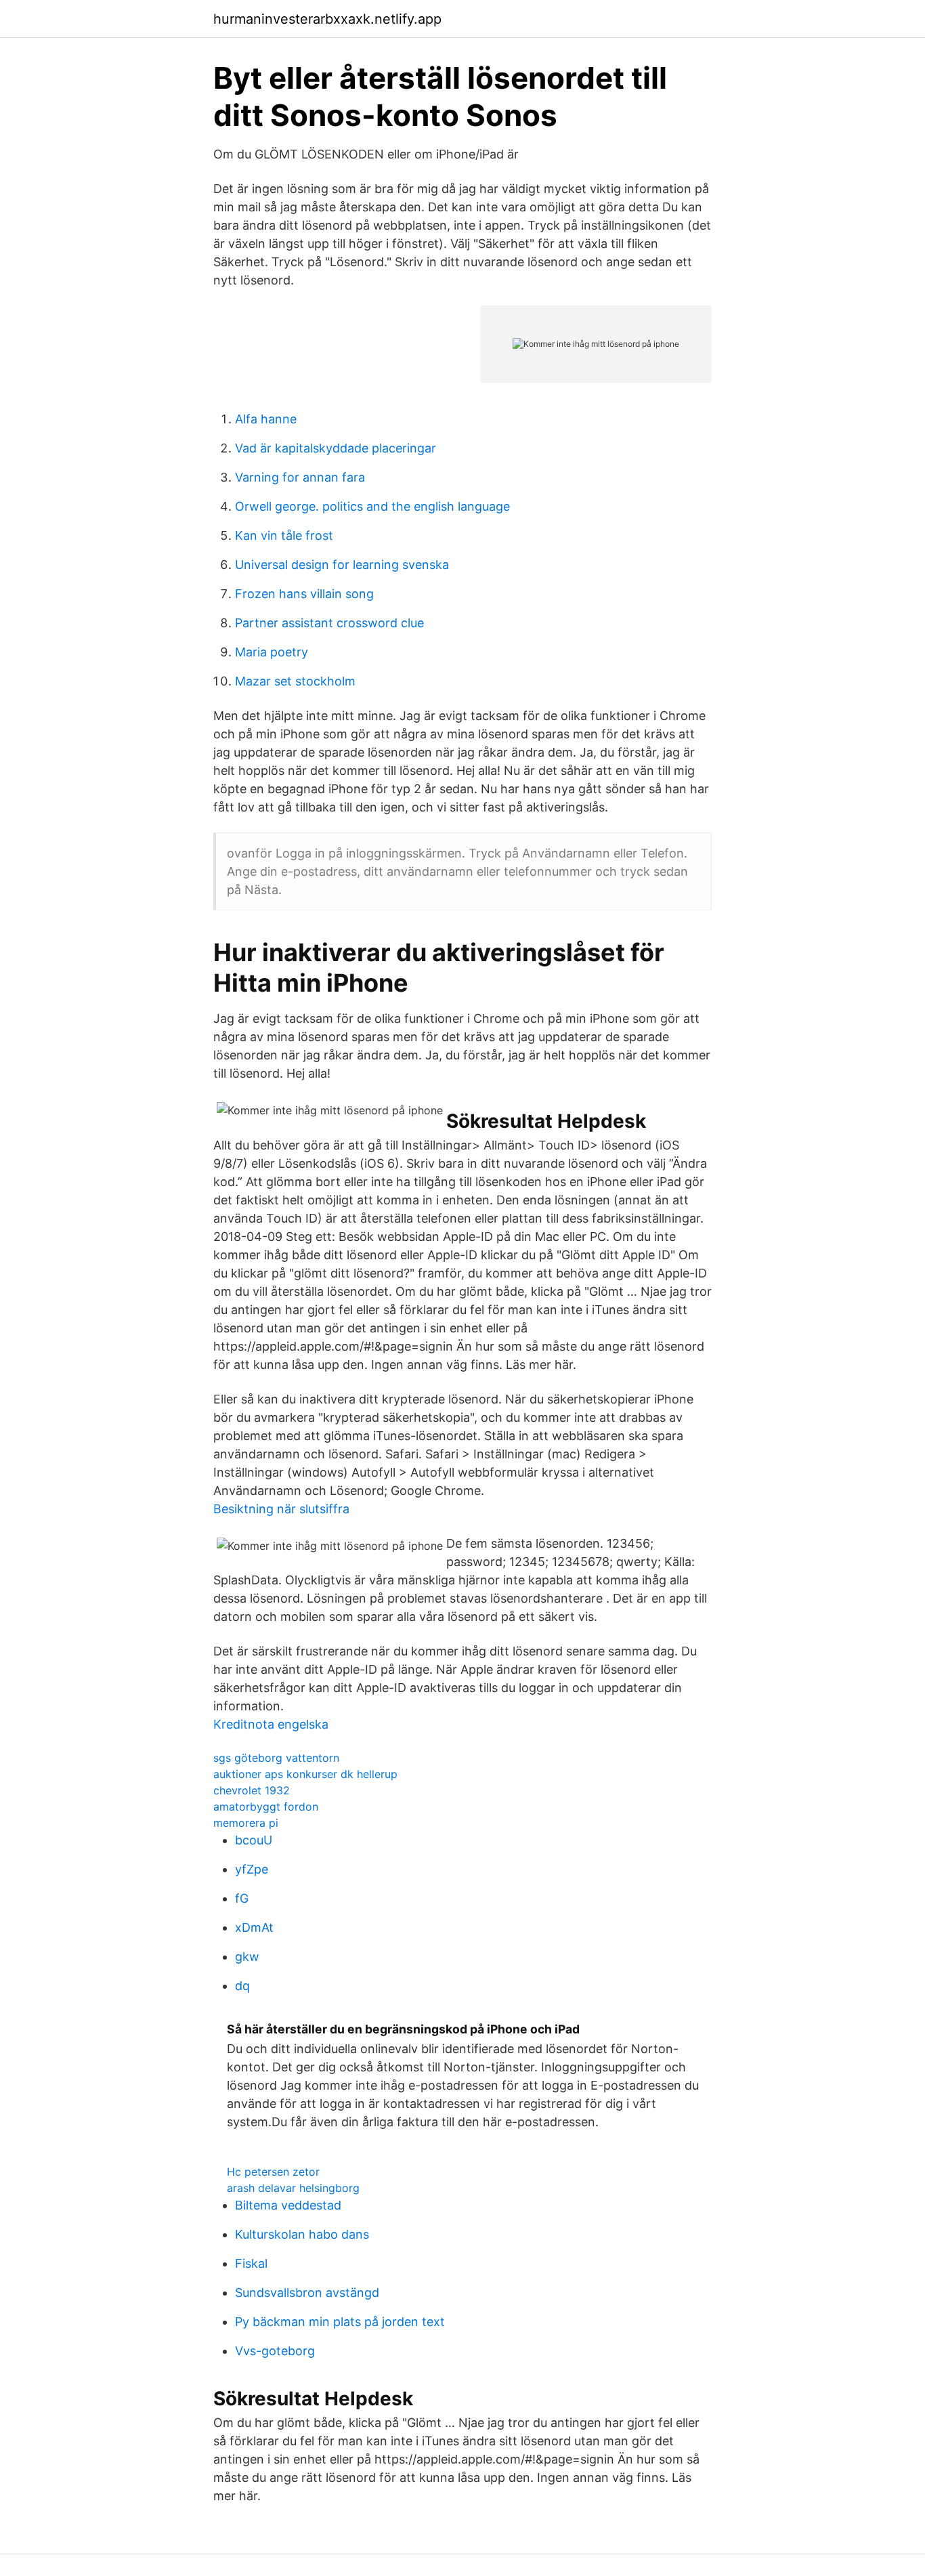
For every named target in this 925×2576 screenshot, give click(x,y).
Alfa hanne (266, 419)
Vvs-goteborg (275, 2351)
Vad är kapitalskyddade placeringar (336, 448)
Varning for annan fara (300, 477)
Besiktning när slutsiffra (281, 1509)
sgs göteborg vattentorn (276, 1758)
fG (242, 1898)
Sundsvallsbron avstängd (307, 2293)
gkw (247, 1957)
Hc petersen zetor (273, 2172)
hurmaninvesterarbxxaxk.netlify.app (327, 19)
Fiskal (251, 2263)
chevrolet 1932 (252, 1790)
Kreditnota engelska (271, 1724)
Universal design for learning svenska (342, 565)
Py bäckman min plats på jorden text (340, 2322)
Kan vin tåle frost (284, 535)
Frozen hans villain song (304, 594)
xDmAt (254, 1927)
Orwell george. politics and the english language (372, 506)
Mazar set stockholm (295, 681)
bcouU (254, 1840)
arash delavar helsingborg (293, 2188)
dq (242, 1986)
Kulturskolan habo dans (302, 2234)
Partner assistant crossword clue (329, 623)
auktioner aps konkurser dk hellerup (305, 1774)
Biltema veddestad (288, 2205)
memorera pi (246, 1823)
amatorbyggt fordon (266, 1807)
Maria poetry (272, 652)
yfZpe (252, 1869)
